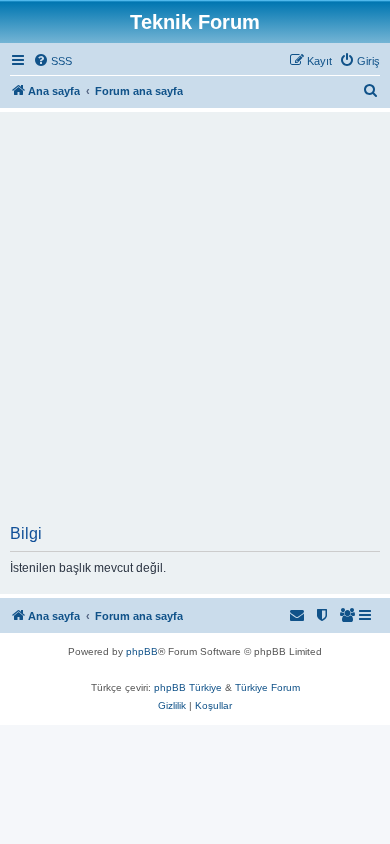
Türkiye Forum (267, 687)
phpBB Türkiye (188, 687)
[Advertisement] (195, 320)
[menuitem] (52, 61)
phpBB (142, 651)
